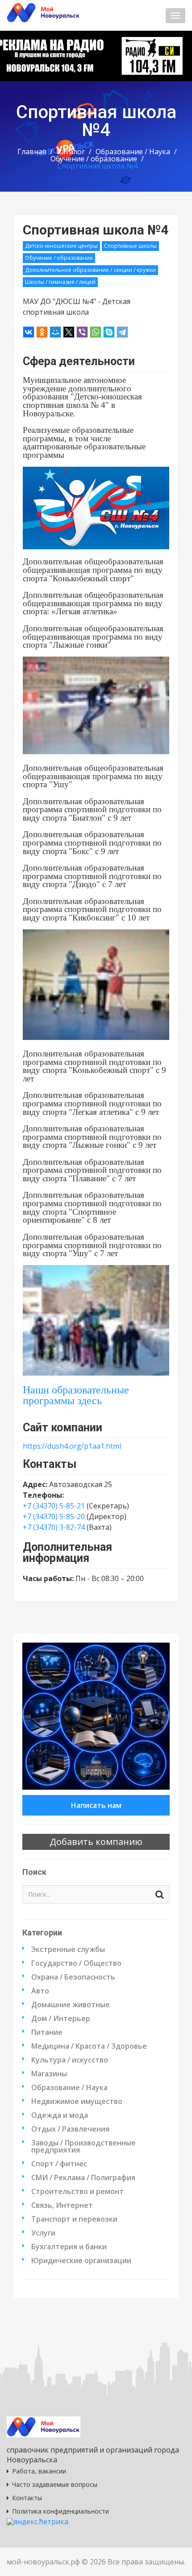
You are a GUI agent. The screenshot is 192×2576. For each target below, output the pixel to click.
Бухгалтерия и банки (69, 2247)
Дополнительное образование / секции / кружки (90, 270)
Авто (40, 1991)
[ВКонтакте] (29, 332)
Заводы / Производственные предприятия (83, 2146)
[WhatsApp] (96, 332)
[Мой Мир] (55, 332)
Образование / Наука (133, 152)
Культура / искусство (70, 2060)
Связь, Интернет (62, 2205)
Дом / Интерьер (61, 2018)
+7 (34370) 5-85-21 (54, 1506)
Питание (47, 2032)
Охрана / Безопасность (73, 1977)
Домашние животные (71, 2005)
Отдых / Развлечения (70, 2129)
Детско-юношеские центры (61, 246)
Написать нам (96, 1805)
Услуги (43, 2233)
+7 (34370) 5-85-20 (54, 1516)
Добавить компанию (96, 1842)
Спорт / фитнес (59, 2164)
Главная (32, 152)
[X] (69, 332)
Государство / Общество (76, 1963)
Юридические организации (81, 2260)
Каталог (71, 152)
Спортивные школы (130, 246)
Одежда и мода (60, 2115)
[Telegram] (122, 332)
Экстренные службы (68, 1949)
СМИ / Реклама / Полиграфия (83, 2177)
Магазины (49, 2074)
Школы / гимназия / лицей (60, 282)
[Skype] (109, 332)
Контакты (27, 2498)
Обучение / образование (94, 159)
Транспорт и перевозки (74, 2219)
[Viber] (82, 332)
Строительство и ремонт (77, 2191)
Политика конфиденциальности (61, 2511)
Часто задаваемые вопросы (55, 2484)
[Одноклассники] (42, 332)
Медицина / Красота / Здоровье (89, 2046)
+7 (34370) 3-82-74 (54, 1527)
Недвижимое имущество (77, 2101)
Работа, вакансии (39, 2471)
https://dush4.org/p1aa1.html (72, 1446)
